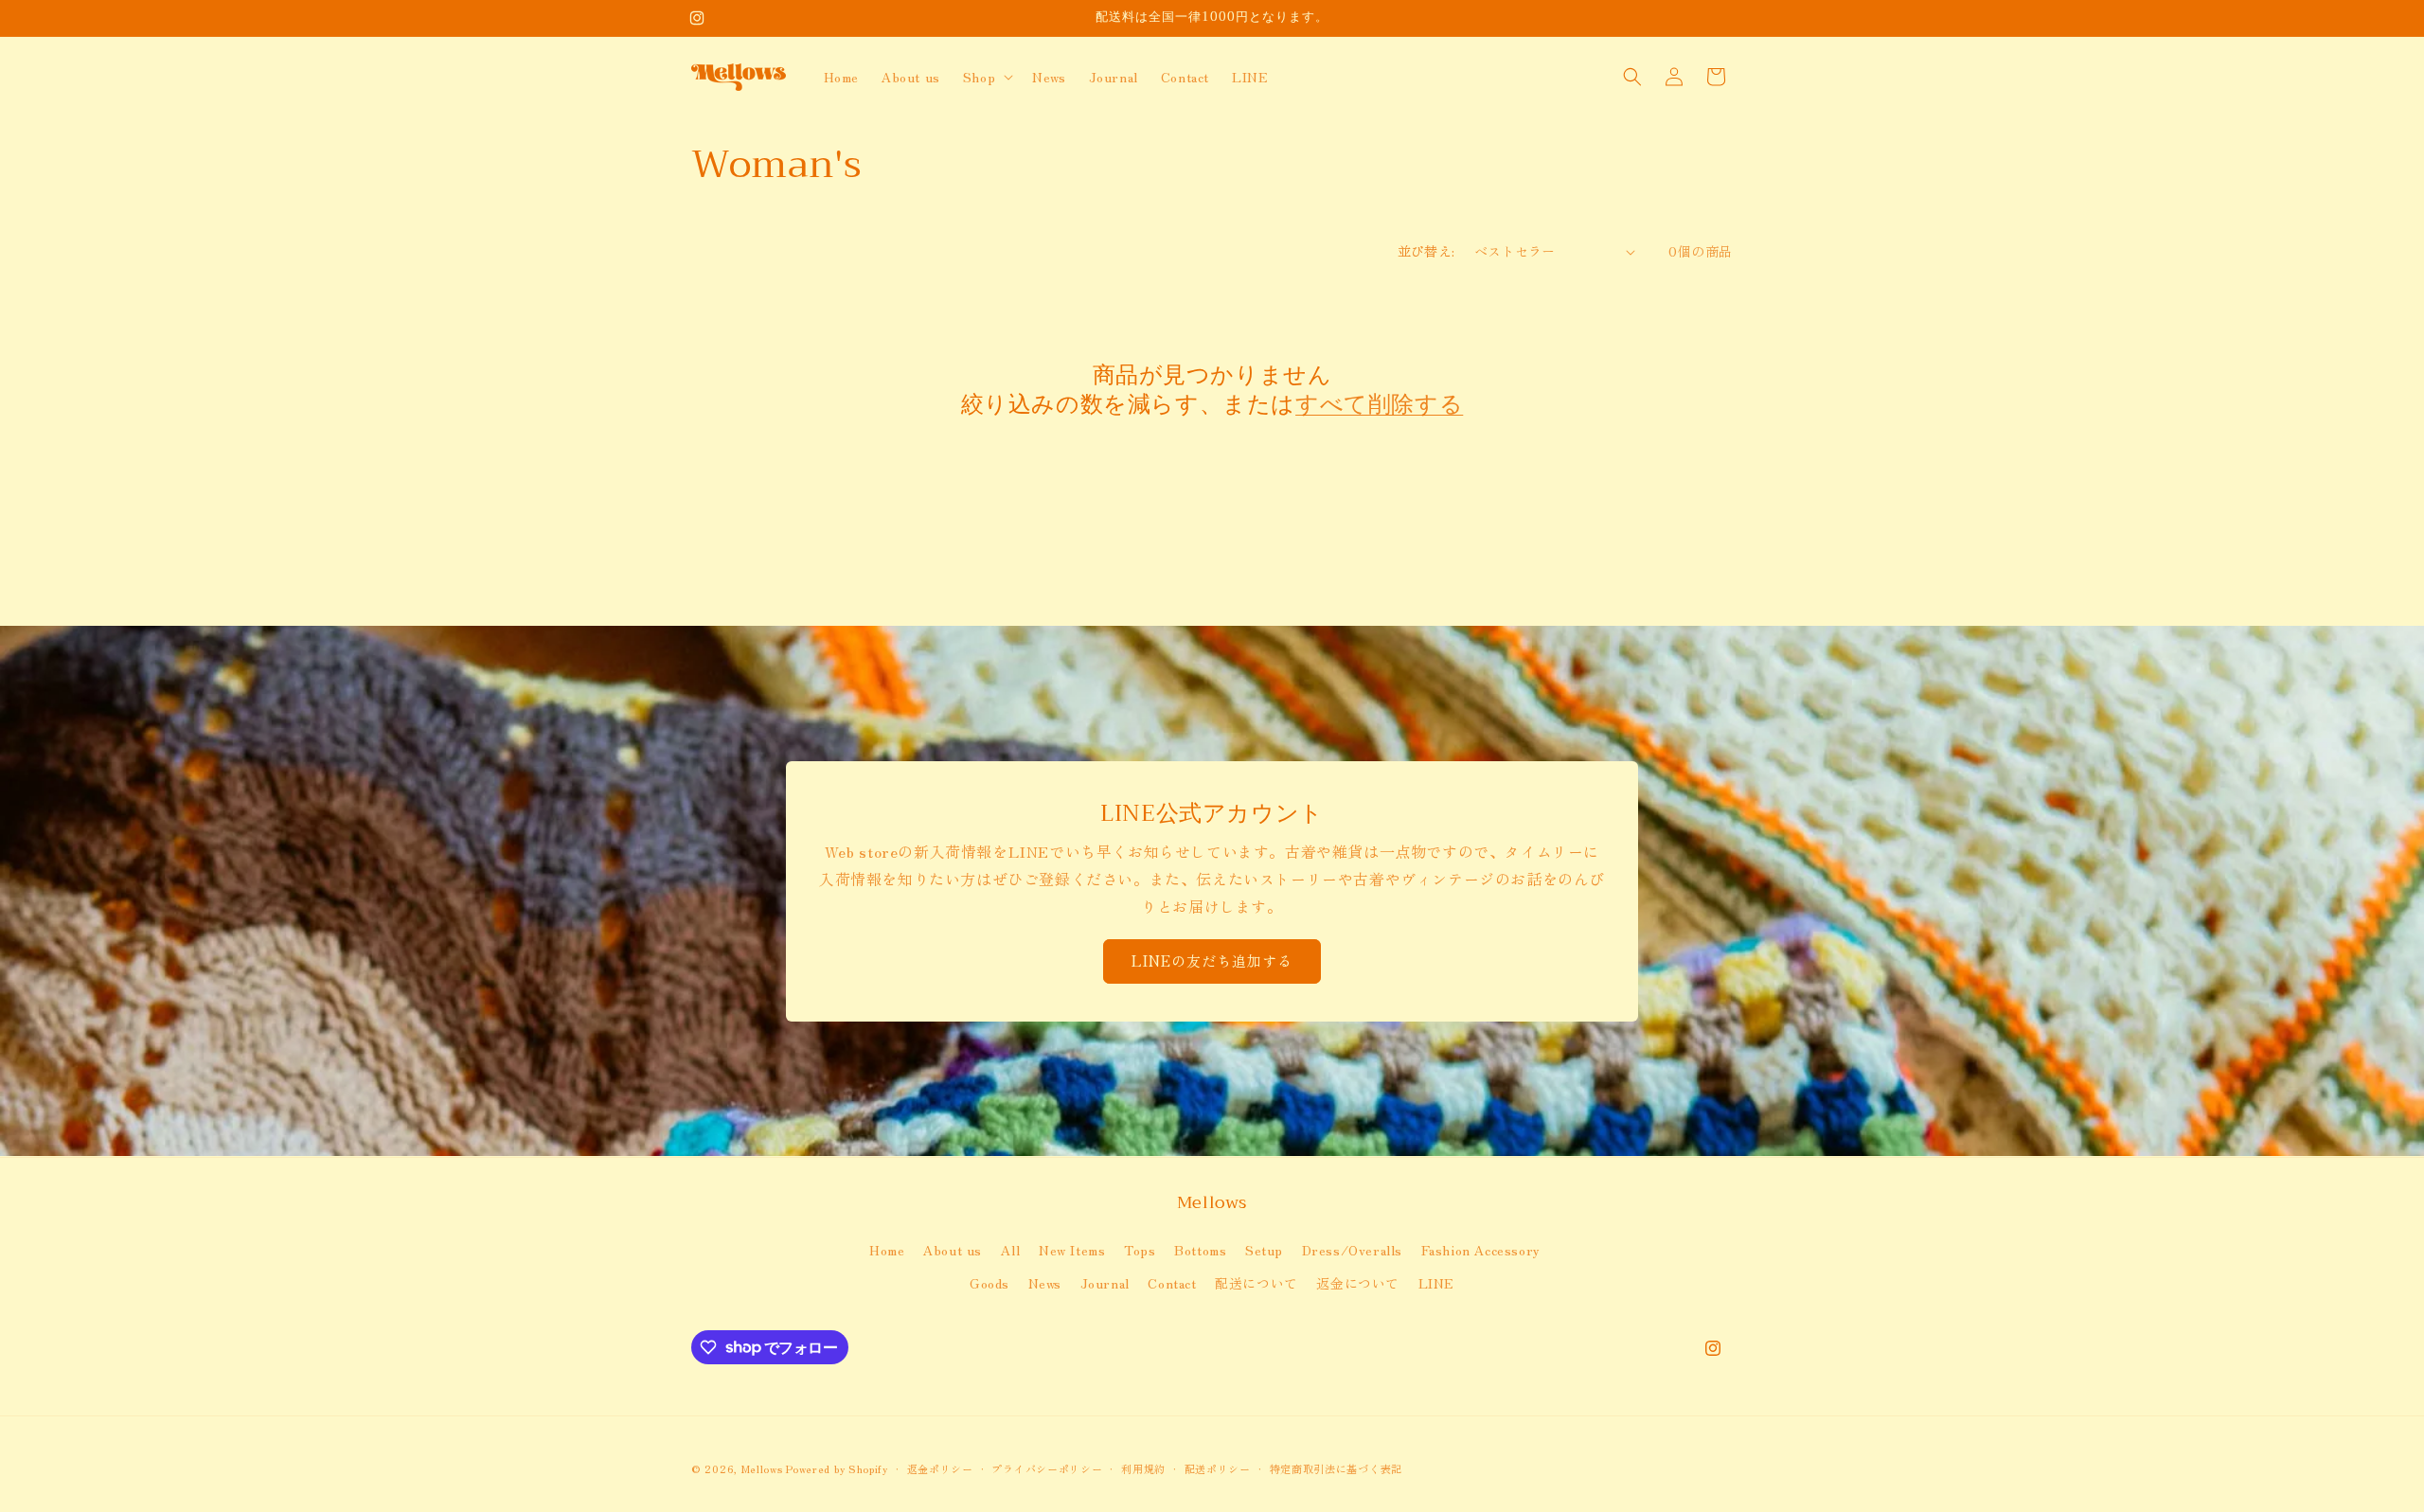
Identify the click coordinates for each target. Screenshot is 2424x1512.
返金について (1358, 1282)
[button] (986, 77)
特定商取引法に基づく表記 (1336, 1468)
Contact (1172, 1282)
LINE (1436, 1282)
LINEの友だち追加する (1212, 961)
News (1045, 1282)
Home (887, 1249)
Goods (989, 1282)
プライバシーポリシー (1047, 1468)
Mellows (762, 1468)
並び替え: (1426, 251)
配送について (1257, 1282)
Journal (1105, 1282)
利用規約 (1143, 1468)
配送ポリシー (1218, 1468)
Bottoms (1200, 1249)
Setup (1264, 1249)
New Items (1072, 1249)
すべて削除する (1379, 405)
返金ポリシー (940, 1468)
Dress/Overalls (1352, 1249)
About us (953, 1249)
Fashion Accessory (1481, 1249)
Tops (1140, 1249)
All (1011, 1249)
